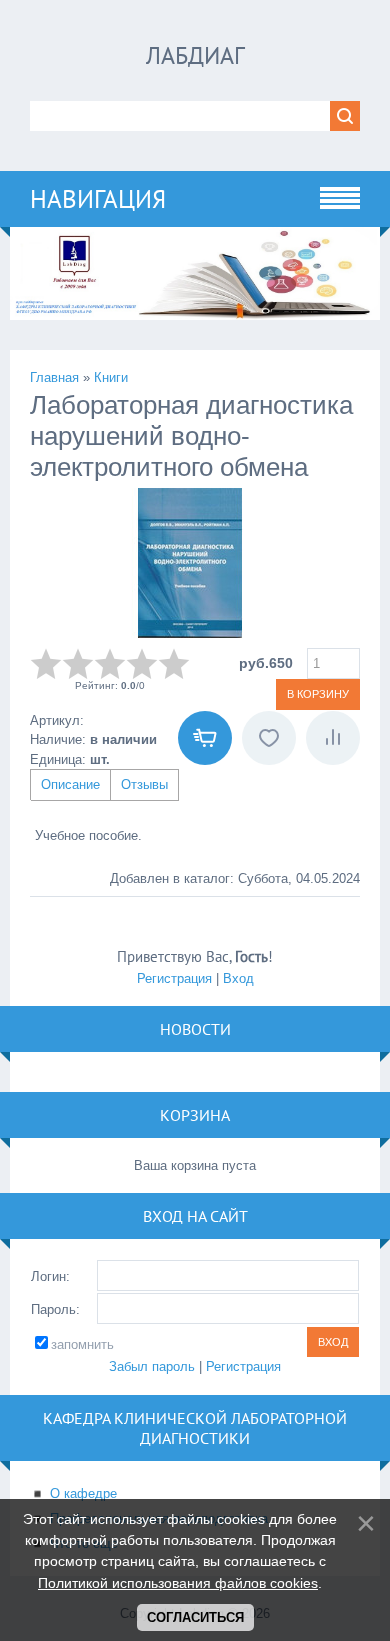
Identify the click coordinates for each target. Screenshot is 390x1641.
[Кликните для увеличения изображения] (190, 563)
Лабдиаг (195, 55)
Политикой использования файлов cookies (178, 1583)
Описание (70, 784)
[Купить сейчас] (205, 738)
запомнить (82, 1344)
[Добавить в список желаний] (269, 738)
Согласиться (195, 1617)
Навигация (98, 199)
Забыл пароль (152, 1366)
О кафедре (83, 1493)
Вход (238, 978)
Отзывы (144, 784)
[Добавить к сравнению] (333, 738)
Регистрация (174, 978)
